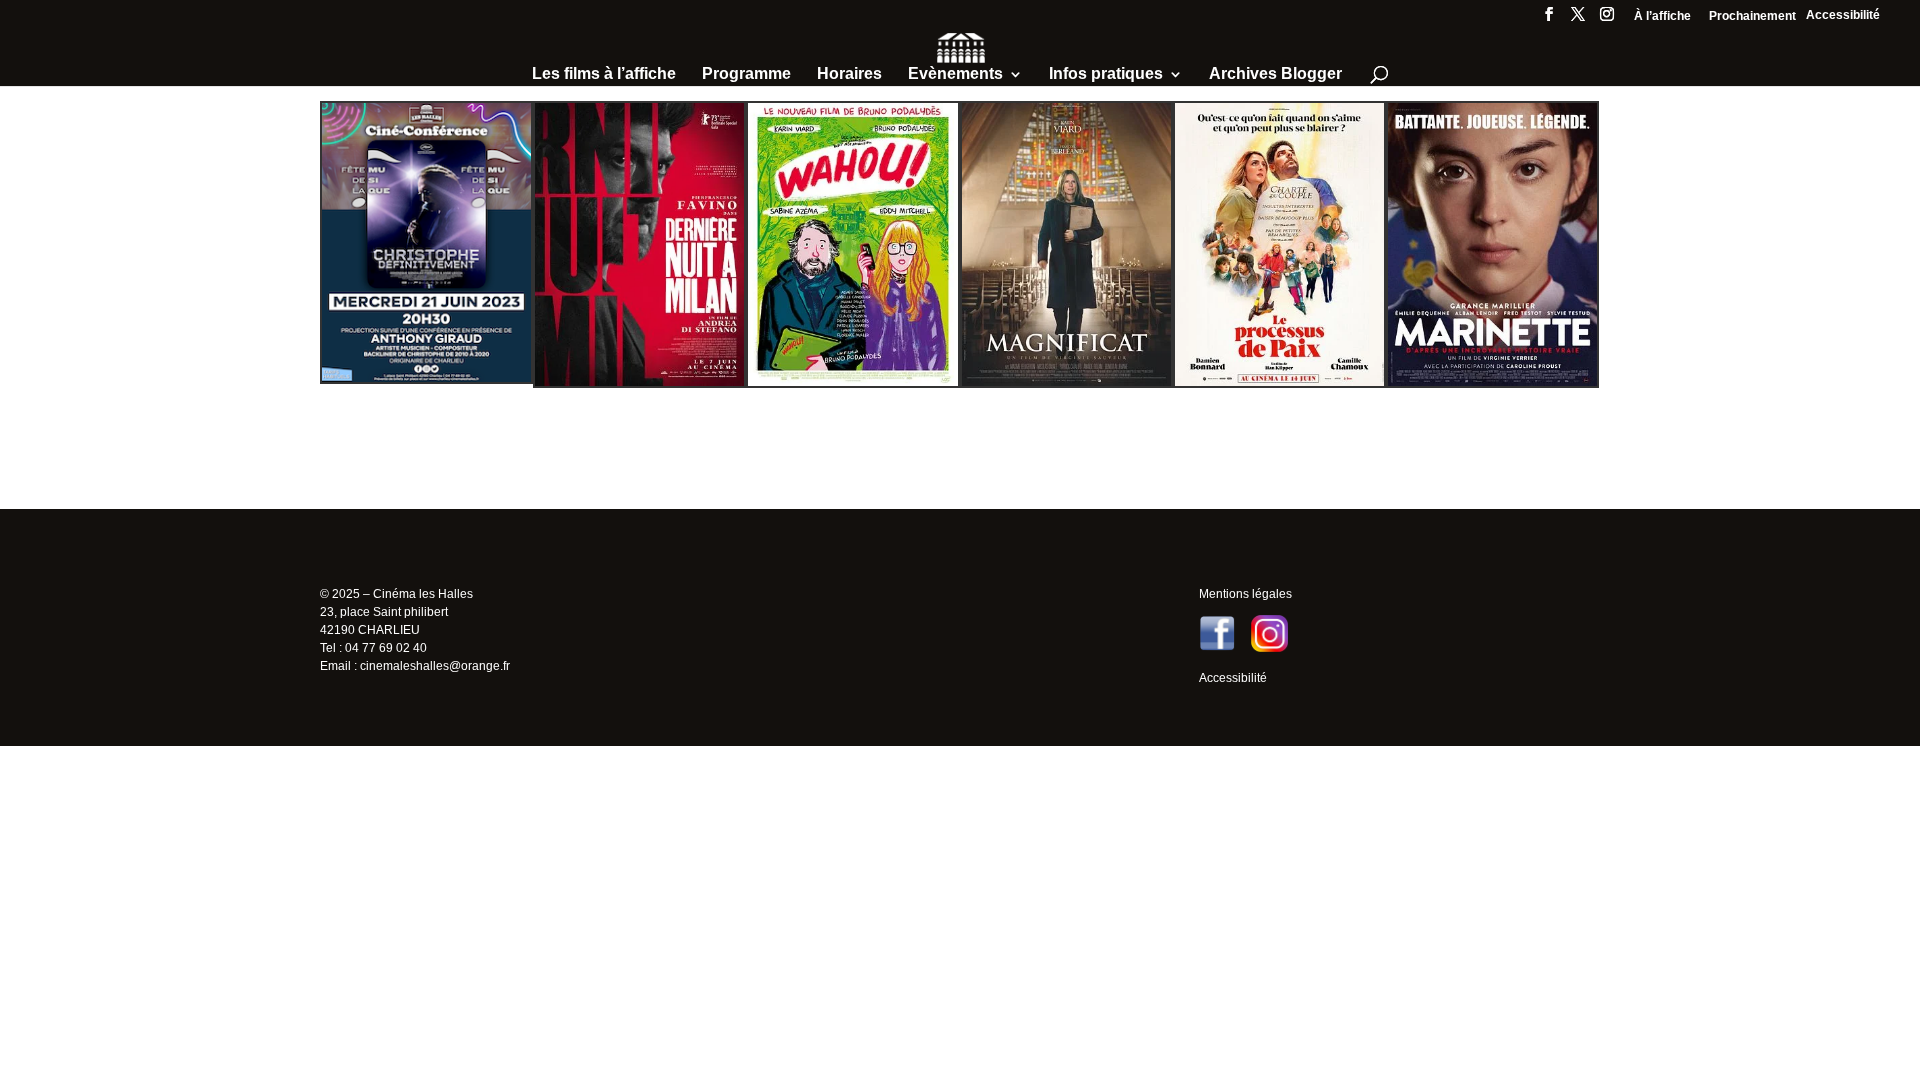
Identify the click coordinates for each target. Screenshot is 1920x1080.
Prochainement (1752, 16)
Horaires (849, 74)
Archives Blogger (1275, 74)
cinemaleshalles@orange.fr (435, 666)
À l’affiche (1662, 16)
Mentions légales (1245, 594)
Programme (746, 74)
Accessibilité (1843, 15)
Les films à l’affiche (604, 74)
